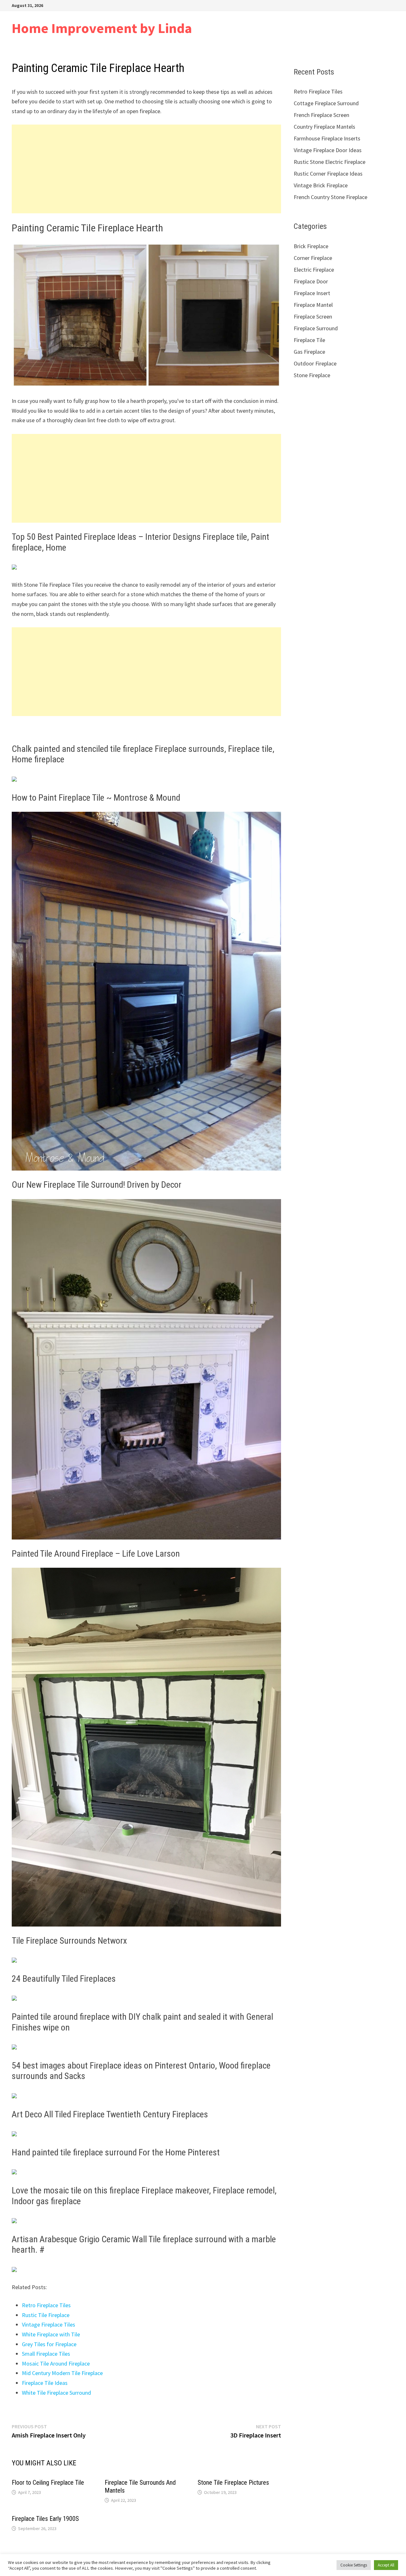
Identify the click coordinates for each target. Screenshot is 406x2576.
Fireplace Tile (309, 340)
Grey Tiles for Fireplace (49, 2344)
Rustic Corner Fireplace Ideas (328, 174)
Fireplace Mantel (313, 305)
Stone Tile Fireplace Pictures (233, 2482)
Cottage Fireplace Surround (326, 103)
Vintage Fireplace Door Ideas (328, 150)
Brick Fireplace (311, 246)
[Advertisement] (146, 169)
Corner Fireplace (313, 258)
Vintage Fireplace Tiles (49, 2324)
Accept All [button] (386, 2565)
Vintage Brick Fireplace (321, 185)
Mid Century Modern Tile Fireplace (62, 2373)
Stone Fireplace (312, 375)
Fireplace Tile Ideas (45, 2383)
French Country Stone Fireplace (331, 197)
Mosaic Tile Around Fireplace (56, 2363)
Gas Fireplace (309, 352)
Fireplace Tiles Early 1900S (45, 2519)
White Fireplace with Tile (51, 2334)
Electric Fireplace (314, 270)
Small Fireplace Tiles (46, 2354)
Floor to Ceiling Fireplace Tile (48, 2482)
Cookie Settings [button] (354, 2565)
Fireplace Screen (313, 316)
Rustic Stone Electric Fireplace (330, 162)
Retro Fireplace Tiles (46, 2305)
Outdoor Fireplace (315, 363)
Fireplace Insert (312, 293)
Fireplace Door (311, 281)
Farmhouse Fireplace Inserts (327, 138)
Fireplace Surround (316, 328)
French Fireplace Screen (321, 115)
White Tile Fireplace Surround (56, 2393)
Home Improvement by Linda (102, 28)
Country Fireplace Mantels (324, 127)
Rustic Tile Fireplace (46, 2315)
